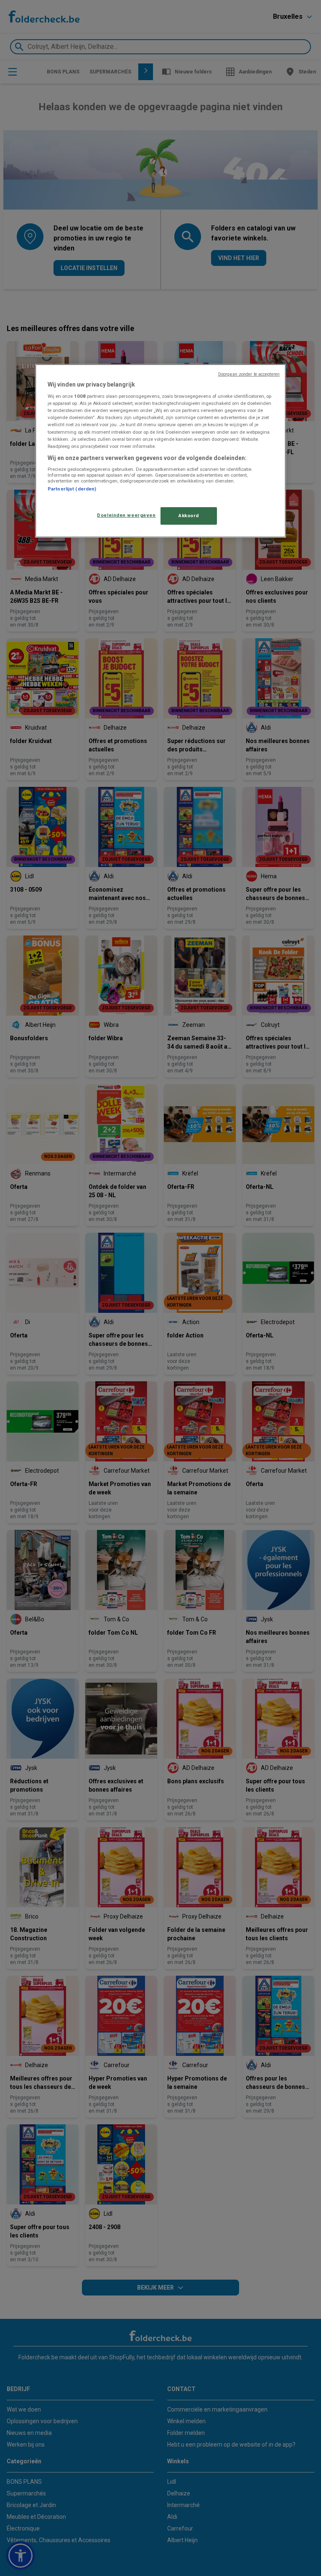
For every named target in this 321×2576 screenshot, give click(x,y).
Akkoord (189, 516)
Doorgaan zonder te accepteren (249, 374)
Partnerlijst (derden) (72, 489)
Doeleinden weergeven (126, 515)
